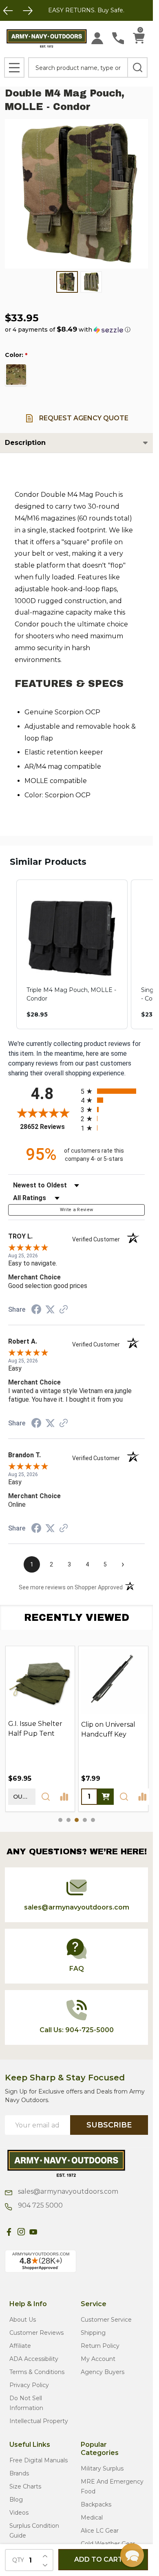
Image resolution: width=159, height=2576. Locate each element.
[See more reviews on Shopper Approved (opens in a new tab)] (64, 1310)
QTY (18, 2560)
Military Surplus (102, 2468)
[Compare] (64, 1796)
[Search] (137, 67)
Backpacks (96, 2504)
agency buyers (103, 2372)
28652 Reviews (48, 1127)
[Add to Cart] (106, 1796)
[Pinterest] (46, 2232)
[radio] (113, 1091)
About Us (23, 2320)
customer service (106, 2320)
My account (98, 2359)
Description (25, 443)
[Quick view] (46, 1796)
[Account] (97, 38)
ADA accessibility (34, 2359)
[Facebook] (9, 2232)
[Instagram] (21, 2232)
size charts (25, 2486)
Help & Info (28, 2304)
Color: (16, 355)
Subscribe (109, 2125)
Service (94, 2304)
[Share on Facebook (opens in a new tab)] (36, 1310)
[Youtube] (33, 2232)
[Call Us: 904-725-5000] (118, 38)
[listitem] (72, 954)
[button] (68, 330)
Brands (19, 2473)
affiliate (20, 2346)
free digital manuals (39, 2460)
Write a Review (77, 1210)
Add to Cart (98, 2559)
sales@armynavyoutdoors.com (67, 2191)
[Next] (28, 11)
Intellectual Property (39, 2421)
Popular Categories (100, 2449)
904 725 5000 (40, 2205)
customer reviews (36, 2333)
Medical (92, 2518)
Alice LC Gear (100, 2531)
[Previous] (8, 11)
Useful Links (30, 2445)
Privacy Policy (29, 2385)
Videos (19, 2513)
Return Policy (100, 2346)
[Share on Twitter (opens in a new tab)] (50, 1309)
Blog (16, 2500)
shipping (93, 2333)
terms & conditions (37, 2372)
